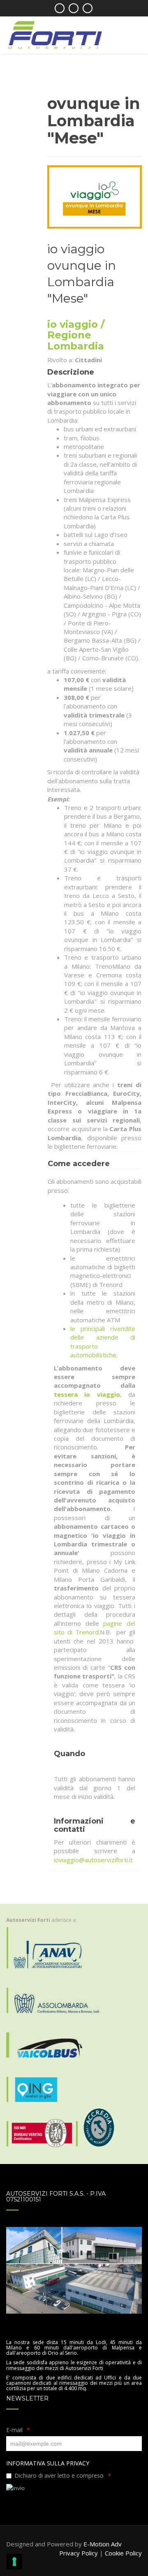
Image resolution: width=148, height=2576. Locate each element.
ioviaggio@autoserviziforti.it (93, 1860)
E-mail (14, 2430)
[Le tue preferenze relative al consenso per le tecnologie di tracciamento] (14, 2562)
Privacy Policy (79, 2553)
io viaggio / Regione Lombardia (76, 335)
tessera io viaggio (87, 1394)
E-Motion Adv (103, 2544)
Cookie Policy (123, 2553)
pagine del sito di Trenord (95, 1628)
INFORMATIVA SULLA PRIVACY (48, 2463)
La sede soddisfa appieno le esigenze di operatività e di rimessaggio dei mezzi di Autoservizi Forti (74, 2365)
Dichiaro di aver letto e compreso (59, 2475)
